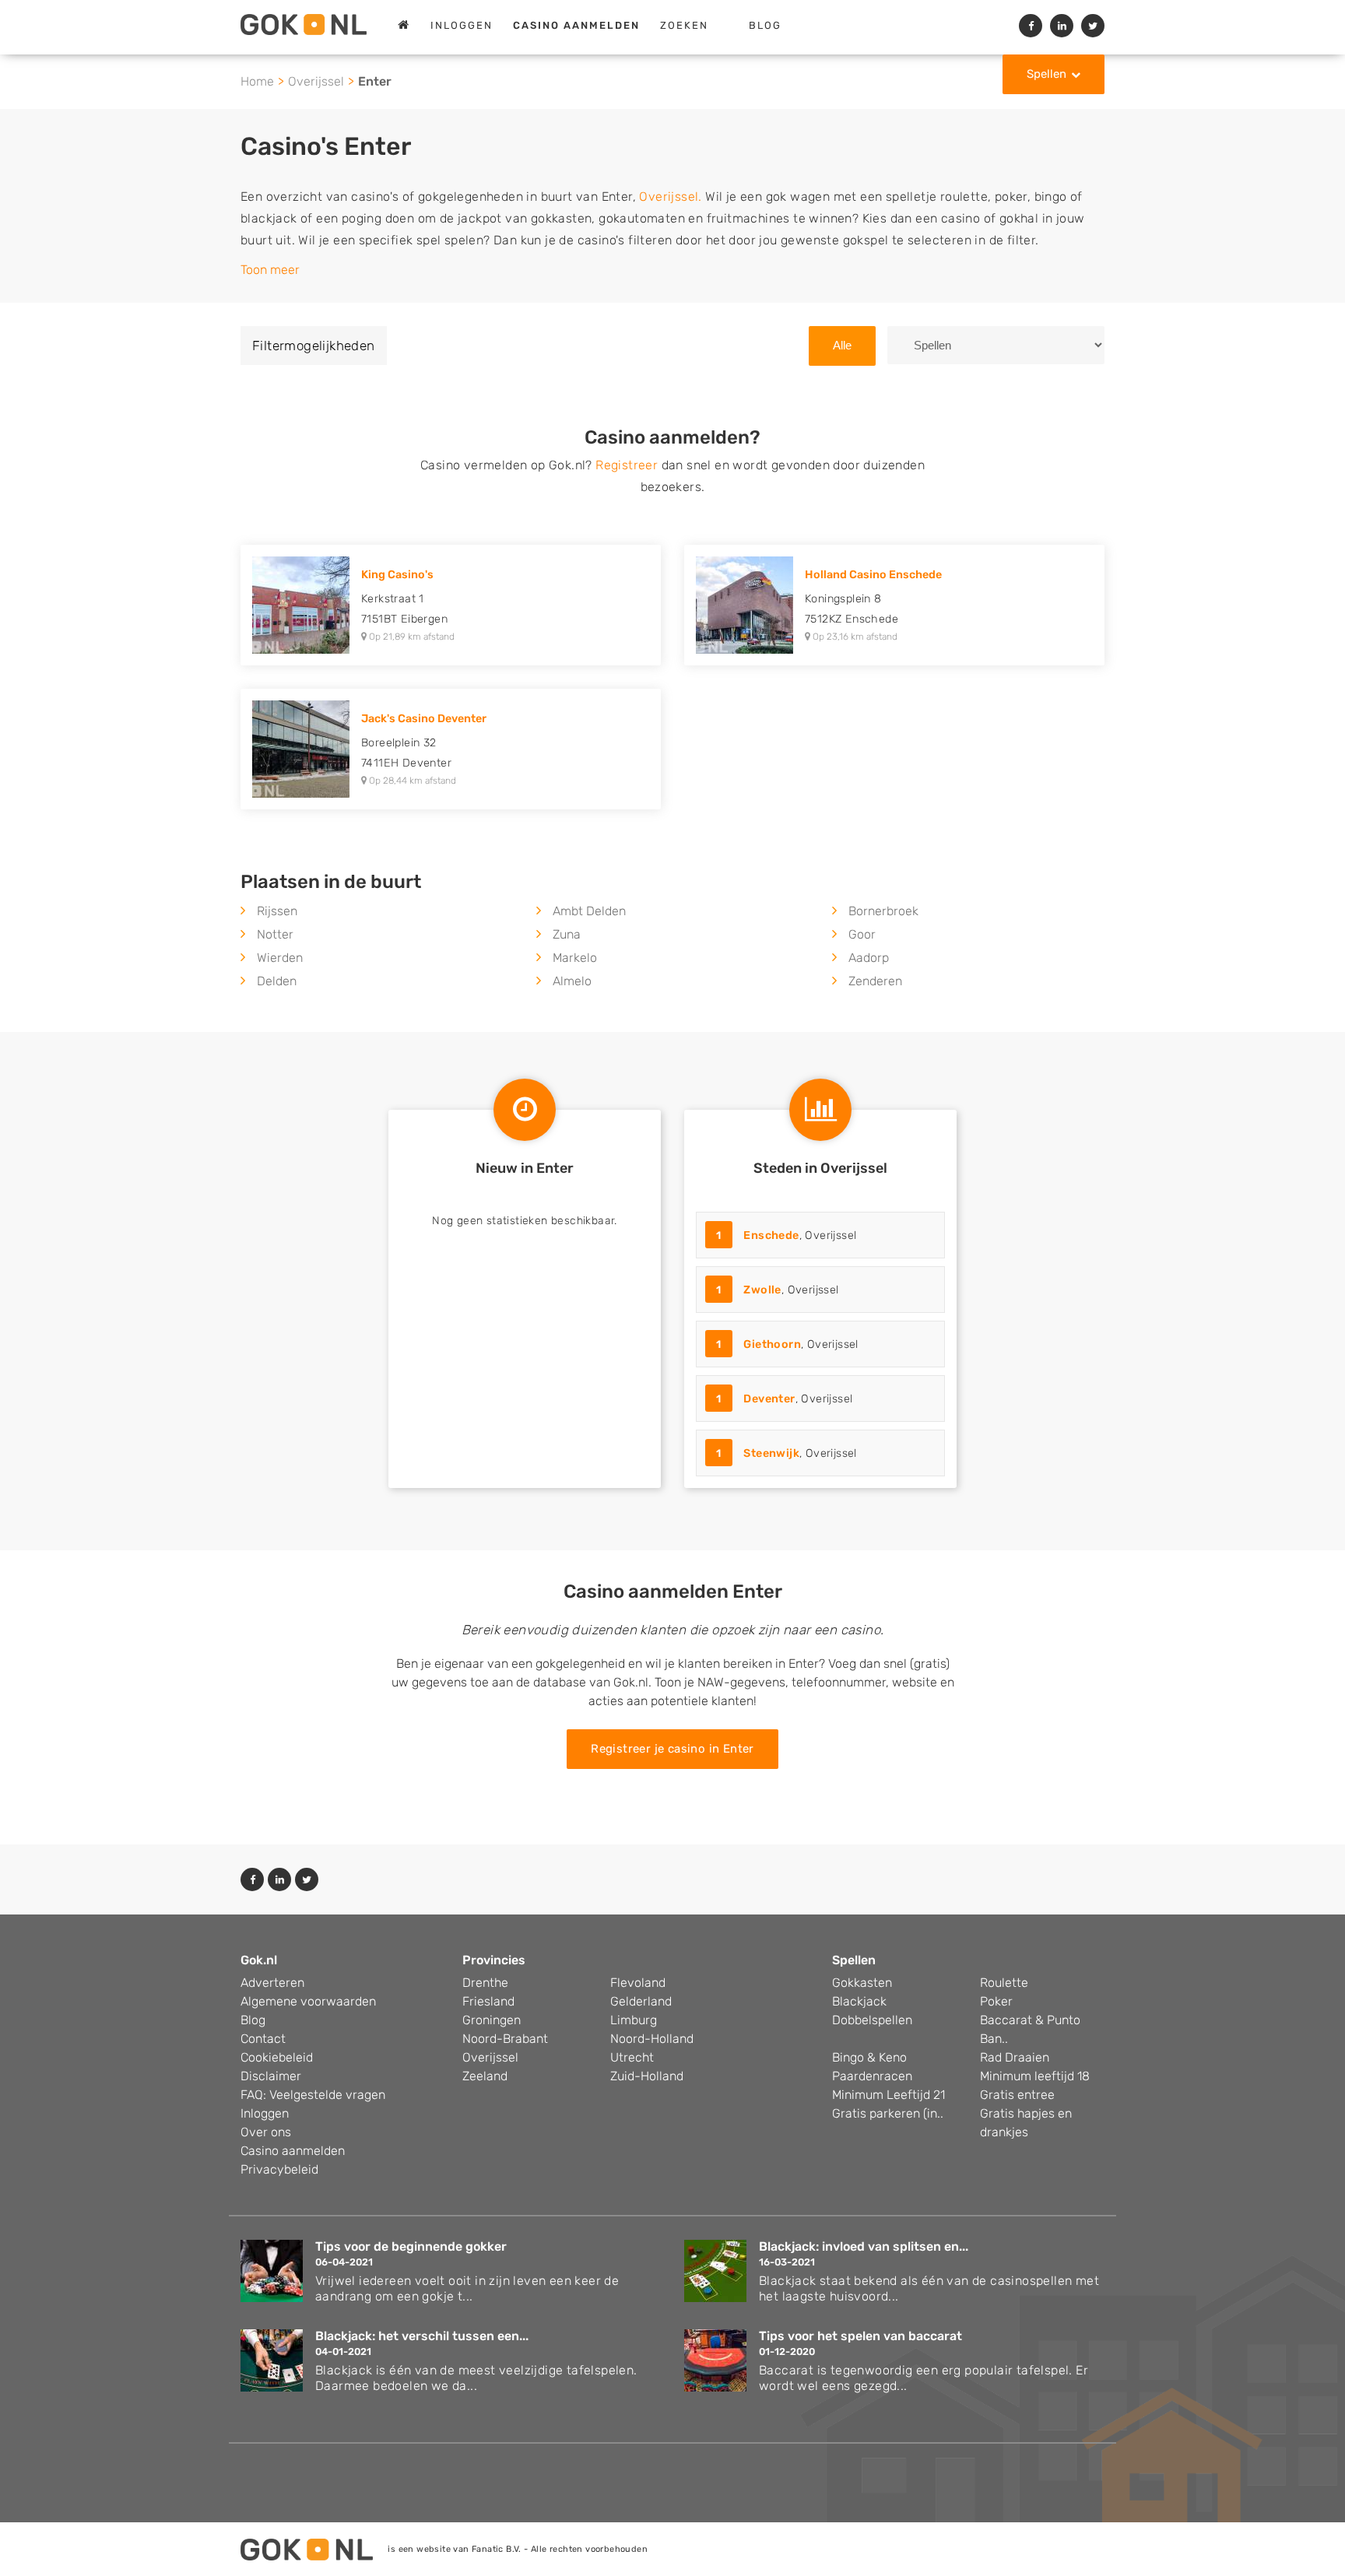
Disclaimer (271, 2076)
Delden (277, 981)
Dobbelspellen (872, 2020)
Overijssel (316, 81)
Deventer (769, 1399)
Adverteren (272, 1983)
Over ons (266, 2132)
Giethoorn (772, 1344)
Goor (862, 934)
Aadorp (869, 958)
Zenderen (875, 981)
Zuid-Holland (647, 2076)
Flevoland (638, 1983)
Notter (275, 934)
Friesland (488, 2001)
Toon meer (270, 270)
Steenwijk (771, 1453)
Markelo (575, 958)
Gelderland (641, 2001)
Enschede (771, 1235)
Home (257, 81)
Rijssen (277, 911)
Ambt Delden (589, 911)
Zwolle (762, 1290)
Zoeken (684, 25)
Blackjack (859, 2001)
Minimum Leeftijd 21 (888, 2095)
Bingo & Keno (869, 2057)
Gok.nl (259, 1960)
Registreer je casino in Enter (672, 1749)
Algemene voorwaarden (308, 2001)
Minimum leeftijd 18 (1035, 2076)
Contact (263, 2039)
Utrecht (632, 2057)
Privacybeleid (279, 2169)
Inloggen (462, 25)
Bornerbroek (883, 911)
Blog (765, 25)
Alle (842, 345)
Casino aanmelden (293, 2151)
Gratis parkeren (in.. (888, 2113)
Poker (996, 2001)
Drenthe (485, 1983)
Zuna (567, 934)
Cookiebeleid (277, 2057)
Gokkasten (862, 1983)
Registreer (627, 465)
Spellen (1047, 74)
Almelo (572, 981)
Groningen (492, 2020)
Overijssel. (670, 197)
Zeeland (485, 2076)
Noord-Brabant (505, 2039)
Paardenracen (872, 2076)
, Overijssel (786, 1235)
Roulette (1004, 1983)
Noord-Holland (652, 2039)
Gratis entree (1017, 2095)
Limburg (634, 2020)
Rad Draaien (1015, 2057)
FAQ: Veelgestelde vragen (313, 2095)
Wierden (280, 958)
